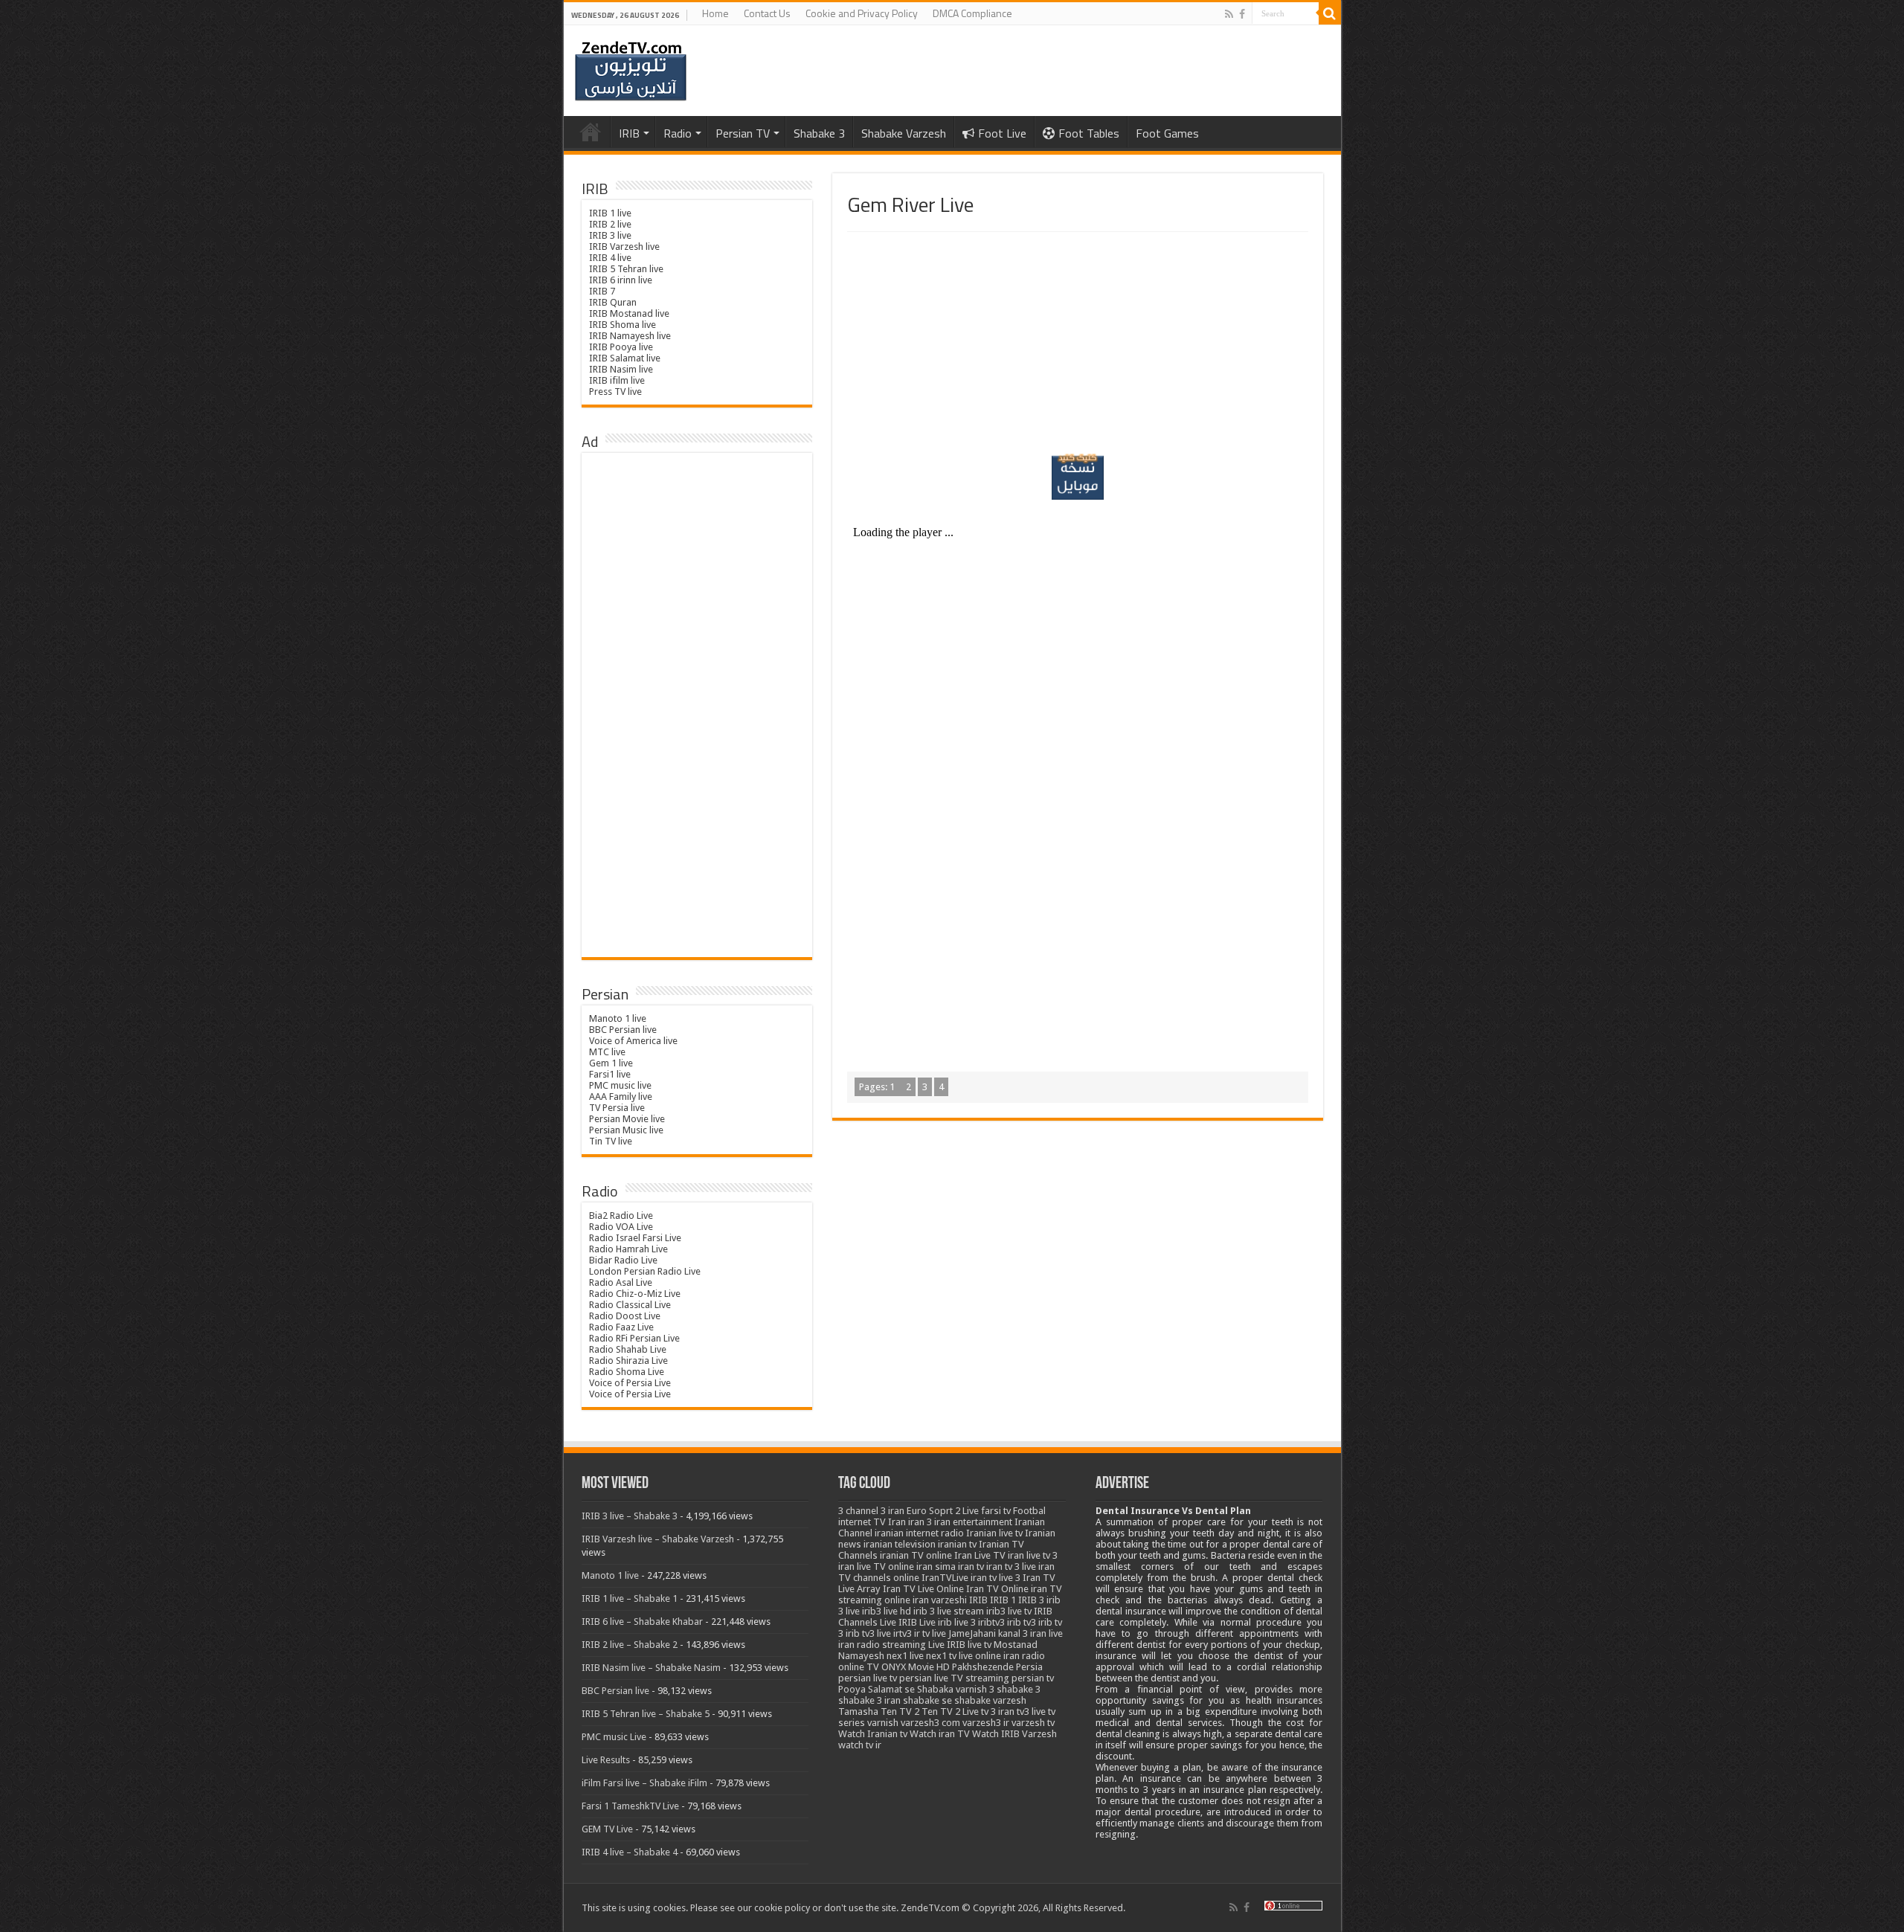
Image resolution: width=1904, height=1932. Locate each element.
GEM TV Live (607, 1829)
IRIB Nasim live (621, 369)
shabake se (927, 1700)
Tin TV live (611, 1141)
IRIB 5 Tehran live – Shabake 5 (646, 1714)
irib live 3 (957, 1622)
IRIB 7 (602, 291)
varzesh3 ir (986, 1723)
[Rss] (1229, 14)
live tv (980, 1645)
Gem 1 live (611, 1063)
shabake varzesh (990, 1700)
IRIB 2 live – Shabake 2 (630, 1645)
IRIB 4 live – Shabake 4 (630, 1852)
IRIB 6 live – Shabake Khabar (642, 1622)
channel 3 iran (875, 1511)
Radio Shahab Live (628, 1349)
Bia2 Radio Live (621, 1215)
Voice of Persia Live (630, 1383)
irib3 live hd (887, 1611)
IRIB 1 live (610, 213)
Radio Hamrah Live (628, 1249)
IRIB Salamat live (625, 358)
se (910, 1689)
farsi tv (996, 1511)
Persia (1029, 1667)
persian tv (1033, 1678)
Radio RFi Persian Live (634, 1338)
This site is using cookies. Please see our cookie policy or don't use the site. (740, 1908)
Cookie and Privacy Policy (862, 13)
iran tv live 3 (996, 1578)
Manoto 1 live (618, 1018)
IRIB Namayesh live (630, 336)
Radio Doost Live (625, 1316)
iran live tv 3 (1033, 1555)
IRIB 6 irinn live (621, 280)
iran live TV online (876, 1566)
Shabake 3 (819, 133)
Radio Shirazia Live (628, 1361)
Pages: (877, 1087)
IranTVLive (945, 1578)
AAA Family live (621, 1097)
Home (715, 13)
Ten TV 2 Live (950, 1712)
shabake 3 (1019, 1689)
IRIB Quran (613, 302)
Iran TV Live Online (923, 1589)
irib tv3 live (868, 1633)
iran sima (936, 1566)
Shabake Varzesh (904, 133)
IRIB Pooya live (621, 347)
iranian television (900, 1544)
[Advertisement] (1078, 344)
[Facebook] (1242, 14)
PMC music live (620, 1085)
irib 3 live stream (949, 1611)
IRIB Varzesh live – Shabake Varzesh (658, 1539)
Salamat (885, 1689)
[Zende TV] (631, 71)
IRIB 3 (1031, 1600)
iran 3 (920, 1522)
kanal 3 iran (1022, 1633)
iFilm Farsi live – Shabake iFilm (644, 1783)
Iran (897, 1522)
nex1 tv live (949, 1656)
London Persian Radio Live (645, 1271)
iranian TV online (916, 1555)
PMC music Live (614, 1737)
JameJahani (972, 1633)
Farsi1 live (610, 1074)
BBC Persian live (623, 1030)
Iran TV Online (997, 1589)
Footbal (1029, 1511)
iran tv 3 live (1011, 1566)
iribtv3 (991, 1622)
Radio (678, 133)
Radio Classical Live (630, 1305)
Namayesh (861, 1656)
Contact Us (767, 13)
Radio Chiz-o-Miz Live (635, 1294)
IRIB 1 (1003, 1600)
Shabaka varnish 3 (956, 1689)
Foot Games (1167, 133)
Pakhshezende (983, 1667)
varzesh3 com (930, 1723)
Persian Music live (626, 1130)
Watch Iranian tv (873, 1734)
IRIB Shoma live (623, 325)
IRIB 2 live (610, 224)
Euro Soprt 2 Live (943, 1511)
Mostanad (1016, 1645)
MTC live (607, 1052)
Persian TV (743, 133)
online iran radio (1010, 1656)
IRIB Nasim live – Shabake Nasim (651, 1668)
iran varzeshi (940, 1600)
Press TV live (615, 392)
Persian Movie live (627, 1119)
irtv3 (903, 1633)
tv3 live (1031, 1712)
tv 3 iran (998, 1712)
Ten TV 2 (900, 1712)
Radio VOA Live (621, 1227)
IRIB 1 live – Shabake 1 (630, 1598)
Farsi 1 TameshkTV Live (630, 1806)
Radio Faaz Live (621, 1327)
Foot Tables (1089, 133)
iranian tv (957, 1544)
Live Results (606, 1760)
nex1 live (905, 1656)
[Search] (1330, 13)
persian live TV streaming (954, 1678)
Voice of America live (633, 1041)
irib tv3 (1022, 1622)
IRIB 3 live (610, 235)
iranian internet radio (919, 1533)
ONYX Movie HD (916, 1667)
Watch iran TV (940, 1734)
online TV (859, 1667)
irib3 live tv (1009, 1611)
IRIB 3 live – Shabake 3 (630, 1516)
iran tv (971, 1566)
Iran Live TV (980, 1555)
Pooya (852, 1689)
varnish (883, 1723)
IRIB (629, 133)
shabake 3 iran (869, 1700)
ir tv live (930, 1633)
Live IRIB (947, 1645)
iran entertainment (973, 1522)
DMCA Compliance (972, 13)
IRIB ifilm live (617, 380)
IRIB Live (917, 1622)
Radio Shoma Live (627, 1372)
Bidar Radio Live (623, 1260)
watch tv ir (860, 1745)
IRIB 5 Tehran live (626, 269)
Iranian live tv (994, 1533)
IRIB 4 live (610, 258)
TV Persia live (617, 1108)
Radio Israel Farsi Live (635, 1238)
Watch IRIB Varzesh (1014, 1734)
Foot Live (1002, 133)
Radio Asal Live (621, 1282)
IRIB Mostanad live (629, 313)
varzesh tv (1033, 1723)
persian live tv (868, 1678)
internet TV (862, 1522)
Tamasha (858, 1712)
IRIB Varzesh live (624, 247)
